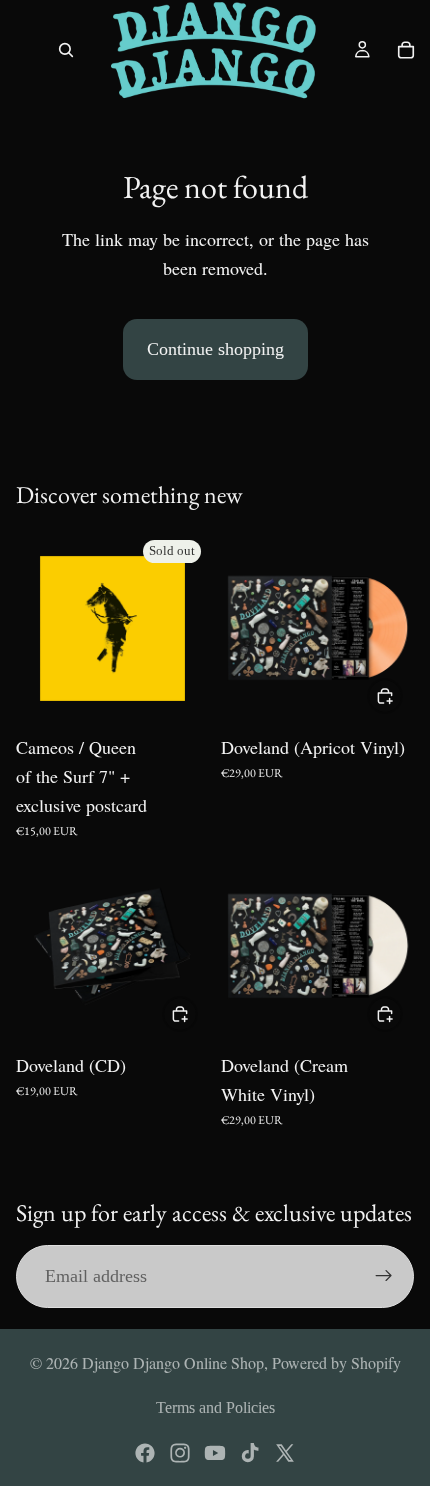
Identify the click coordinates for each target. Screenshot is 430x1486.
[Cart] (406, 50)
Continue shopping (215, 349)
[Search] (66, 50)
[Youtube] (215, 1453)
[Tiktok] (250, 1453)
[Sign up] (384, 1276)
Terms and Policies (215, 1407)
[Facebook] (145, 1453)
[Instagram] (180, 1453)
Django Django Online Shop (173, 1362)
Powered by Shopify (336, 1362)
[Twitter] (285, 1453)
